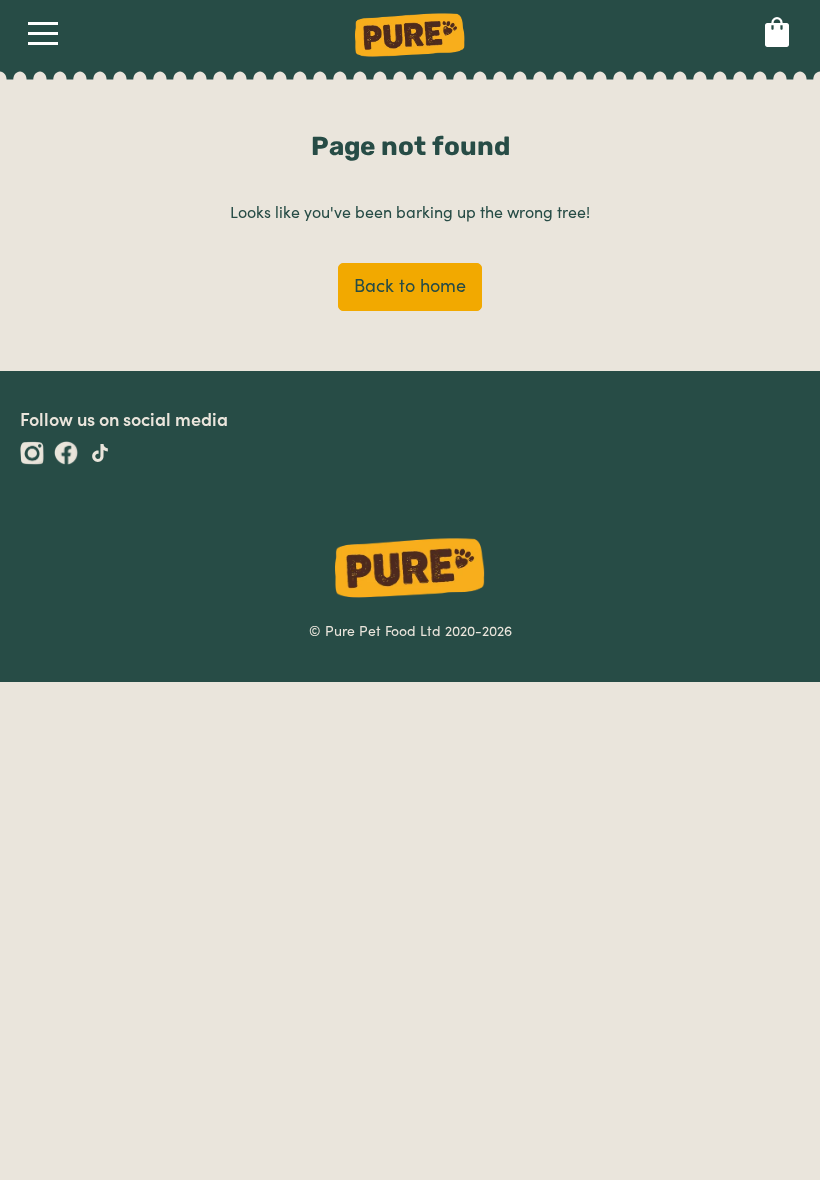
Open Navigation (43, 37)
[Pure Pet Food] (410, 60)
